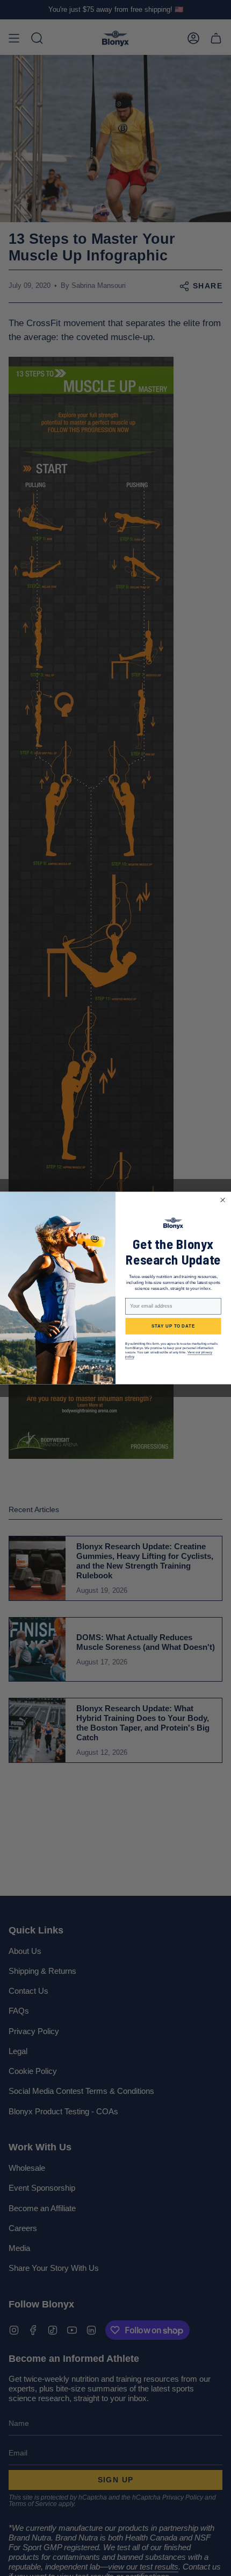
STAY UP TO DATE (173, 1326)
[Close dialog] (222, 1200)
